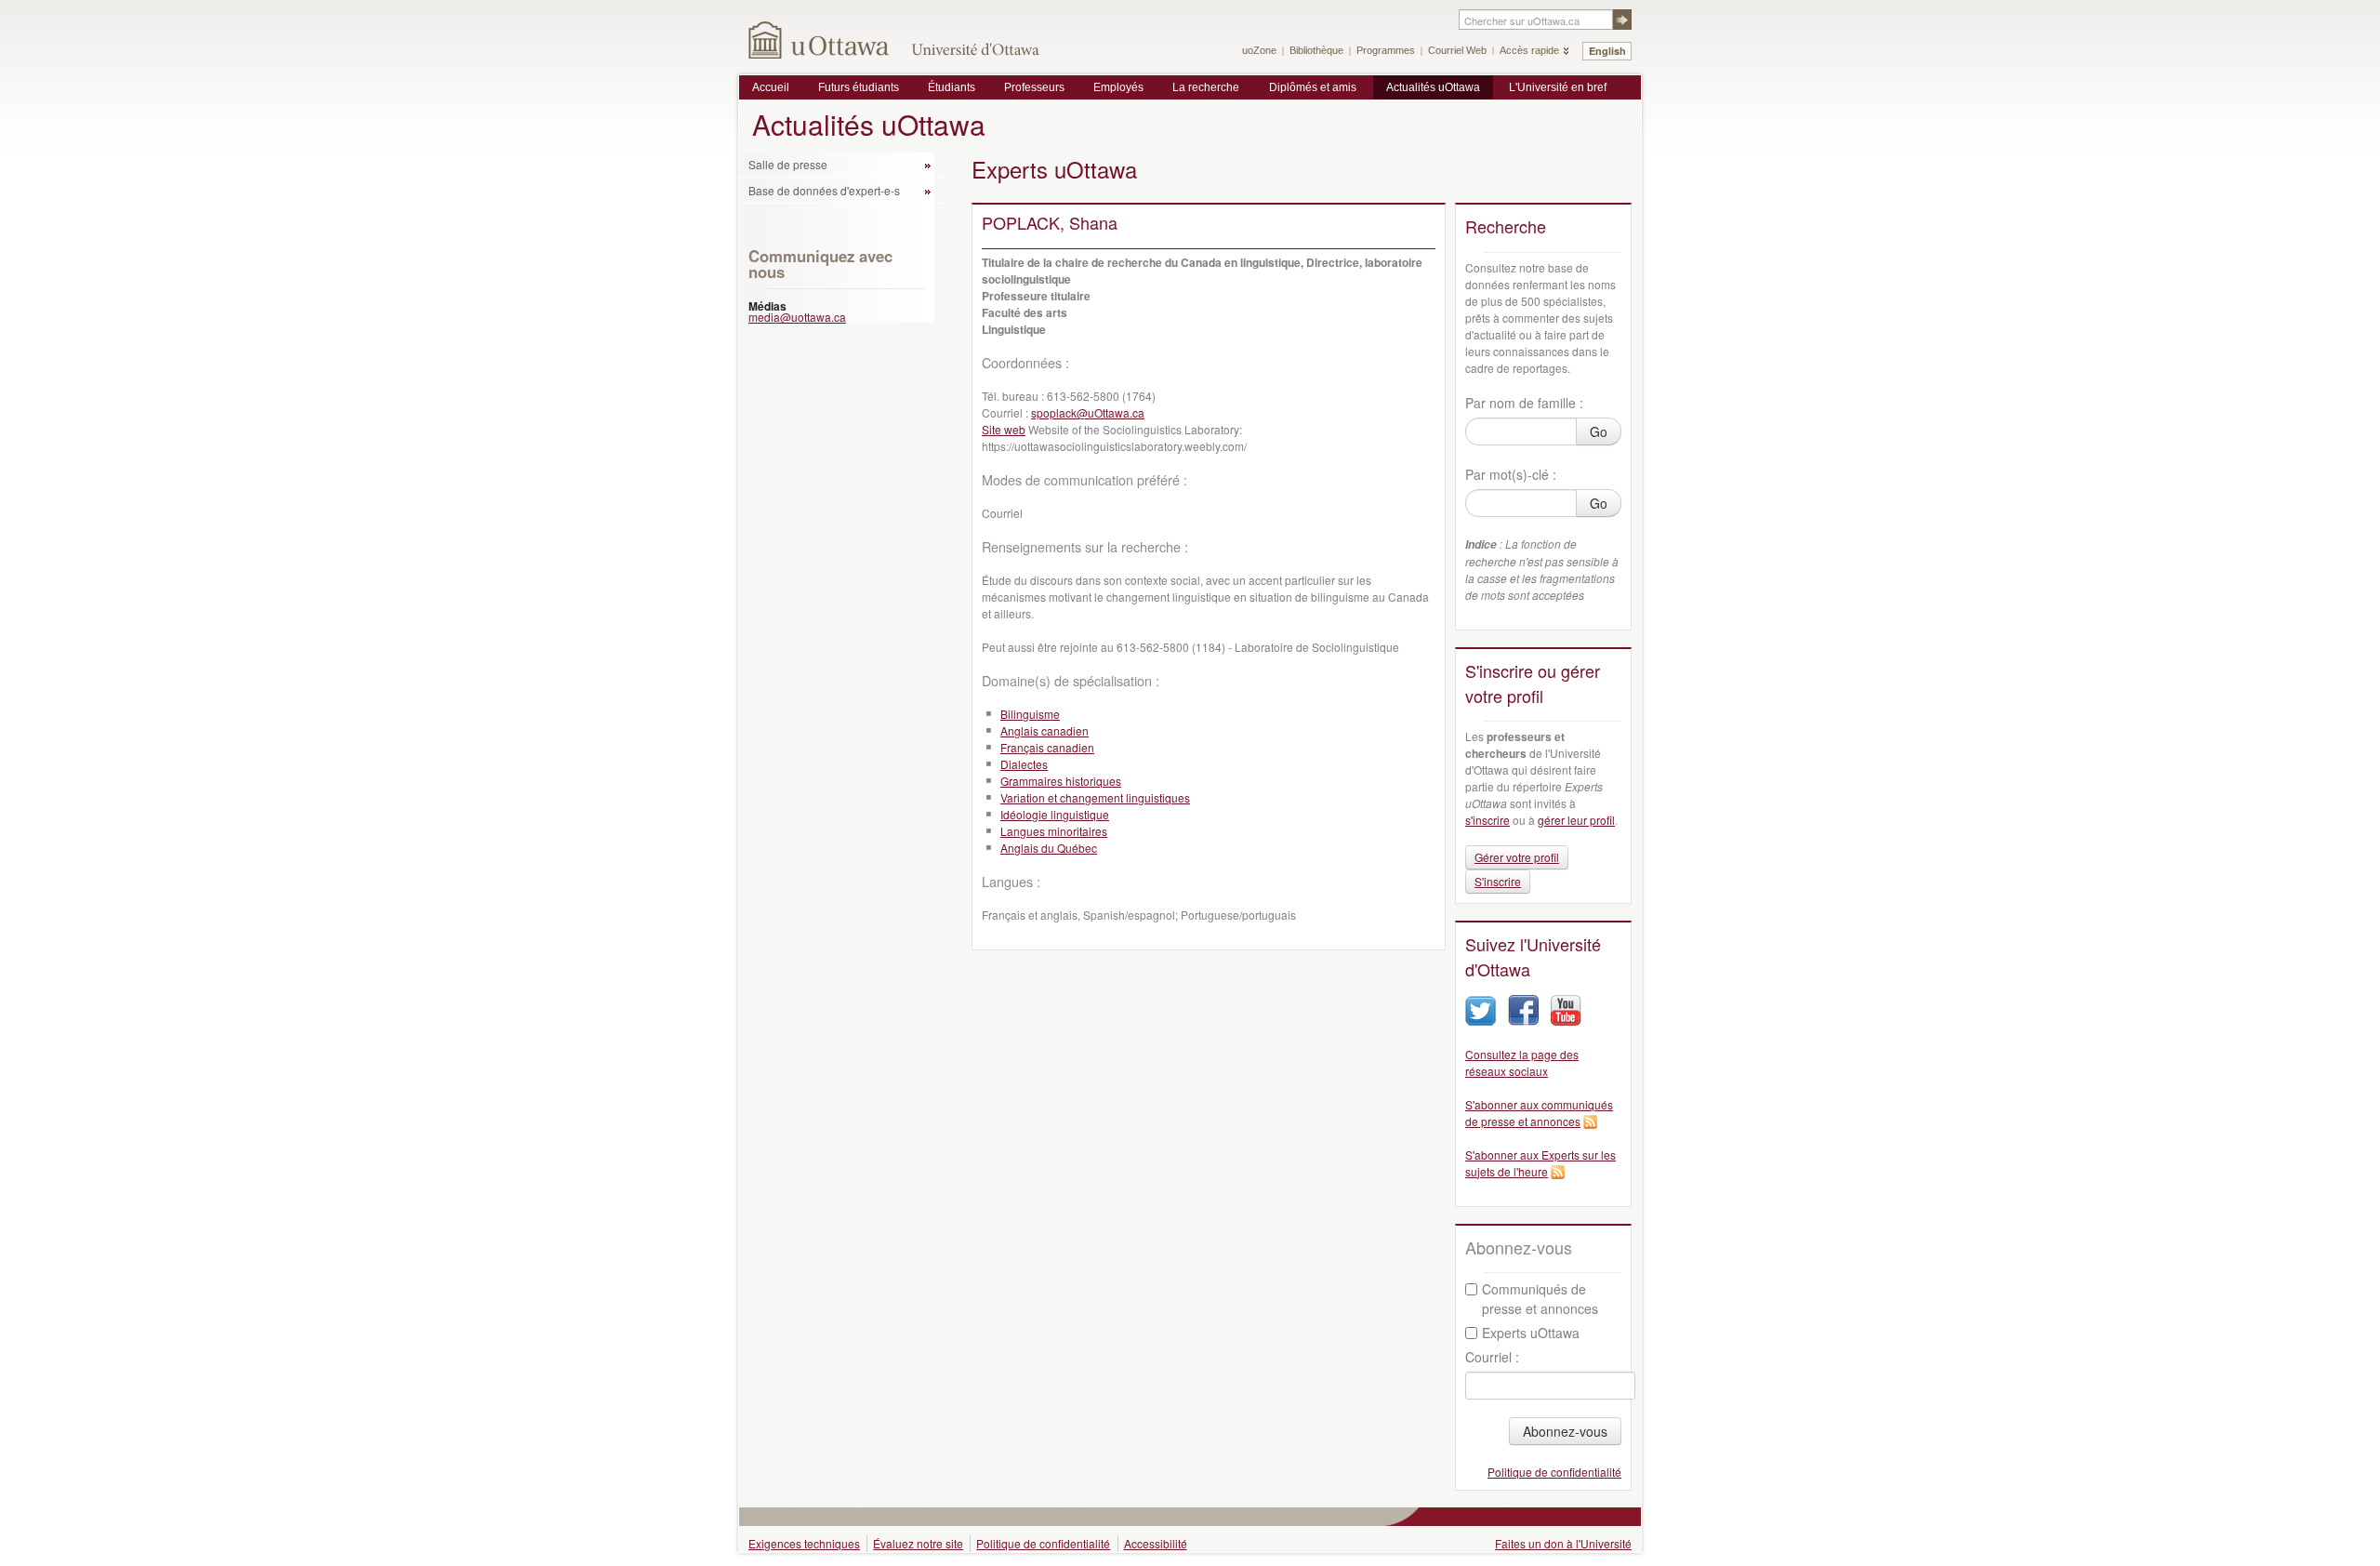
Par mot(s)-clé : (1511, 474)
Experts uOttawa (1531, 1333)
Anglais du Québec (1049, 848)
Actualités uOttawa (1433, 87)
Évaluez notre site (918, 1543)
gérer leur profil (1576, 820)
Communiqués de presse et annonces (1540, 1299)
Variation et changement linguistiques (1095, 797)
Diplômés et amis (1313, 87)
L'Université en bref (1558, 87)
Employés (1118, 87)
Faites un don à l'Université (1563, 1543)
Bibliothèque (1316, 50)
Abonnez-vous (1565, 1431)
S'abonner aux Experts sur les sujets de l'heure (1540, 1163)
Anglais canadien (1045, 730)
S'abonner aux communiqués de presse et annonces (1539, 1113)
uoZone (1259, 50)
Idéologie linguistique (1055, 814)
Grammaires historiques (1061, 781)
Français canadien (1047, 747)
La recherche (1206, 87)
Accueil (771, 87)
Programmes (1386, 50)
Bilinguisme (1030, 714)
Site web (1004, 429)
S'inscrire (1498, 881)
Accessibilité (1156, 1543)
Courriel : (1492, 1357)
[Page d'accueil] (820, 40)
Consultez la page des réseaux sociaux (1522, 1062)
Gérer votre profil (1517, 857)
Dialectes (1024, 764)
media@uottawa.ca (797, 317)
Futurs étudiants (859, 87)
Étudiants (952, 87)
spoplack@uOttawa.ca (1088, 412)
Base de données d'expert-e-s (824, 190)
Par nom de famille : (1524, 403)
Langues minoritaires (1054, 831)
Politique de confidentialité (1554, 1472)
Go (1599, 431)
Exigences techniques (804, 1543)
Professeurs (1034, 87)
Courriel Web (1457, 50)
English (1607, 51)
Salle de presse (788, 164)
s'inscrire (1487, 820)
